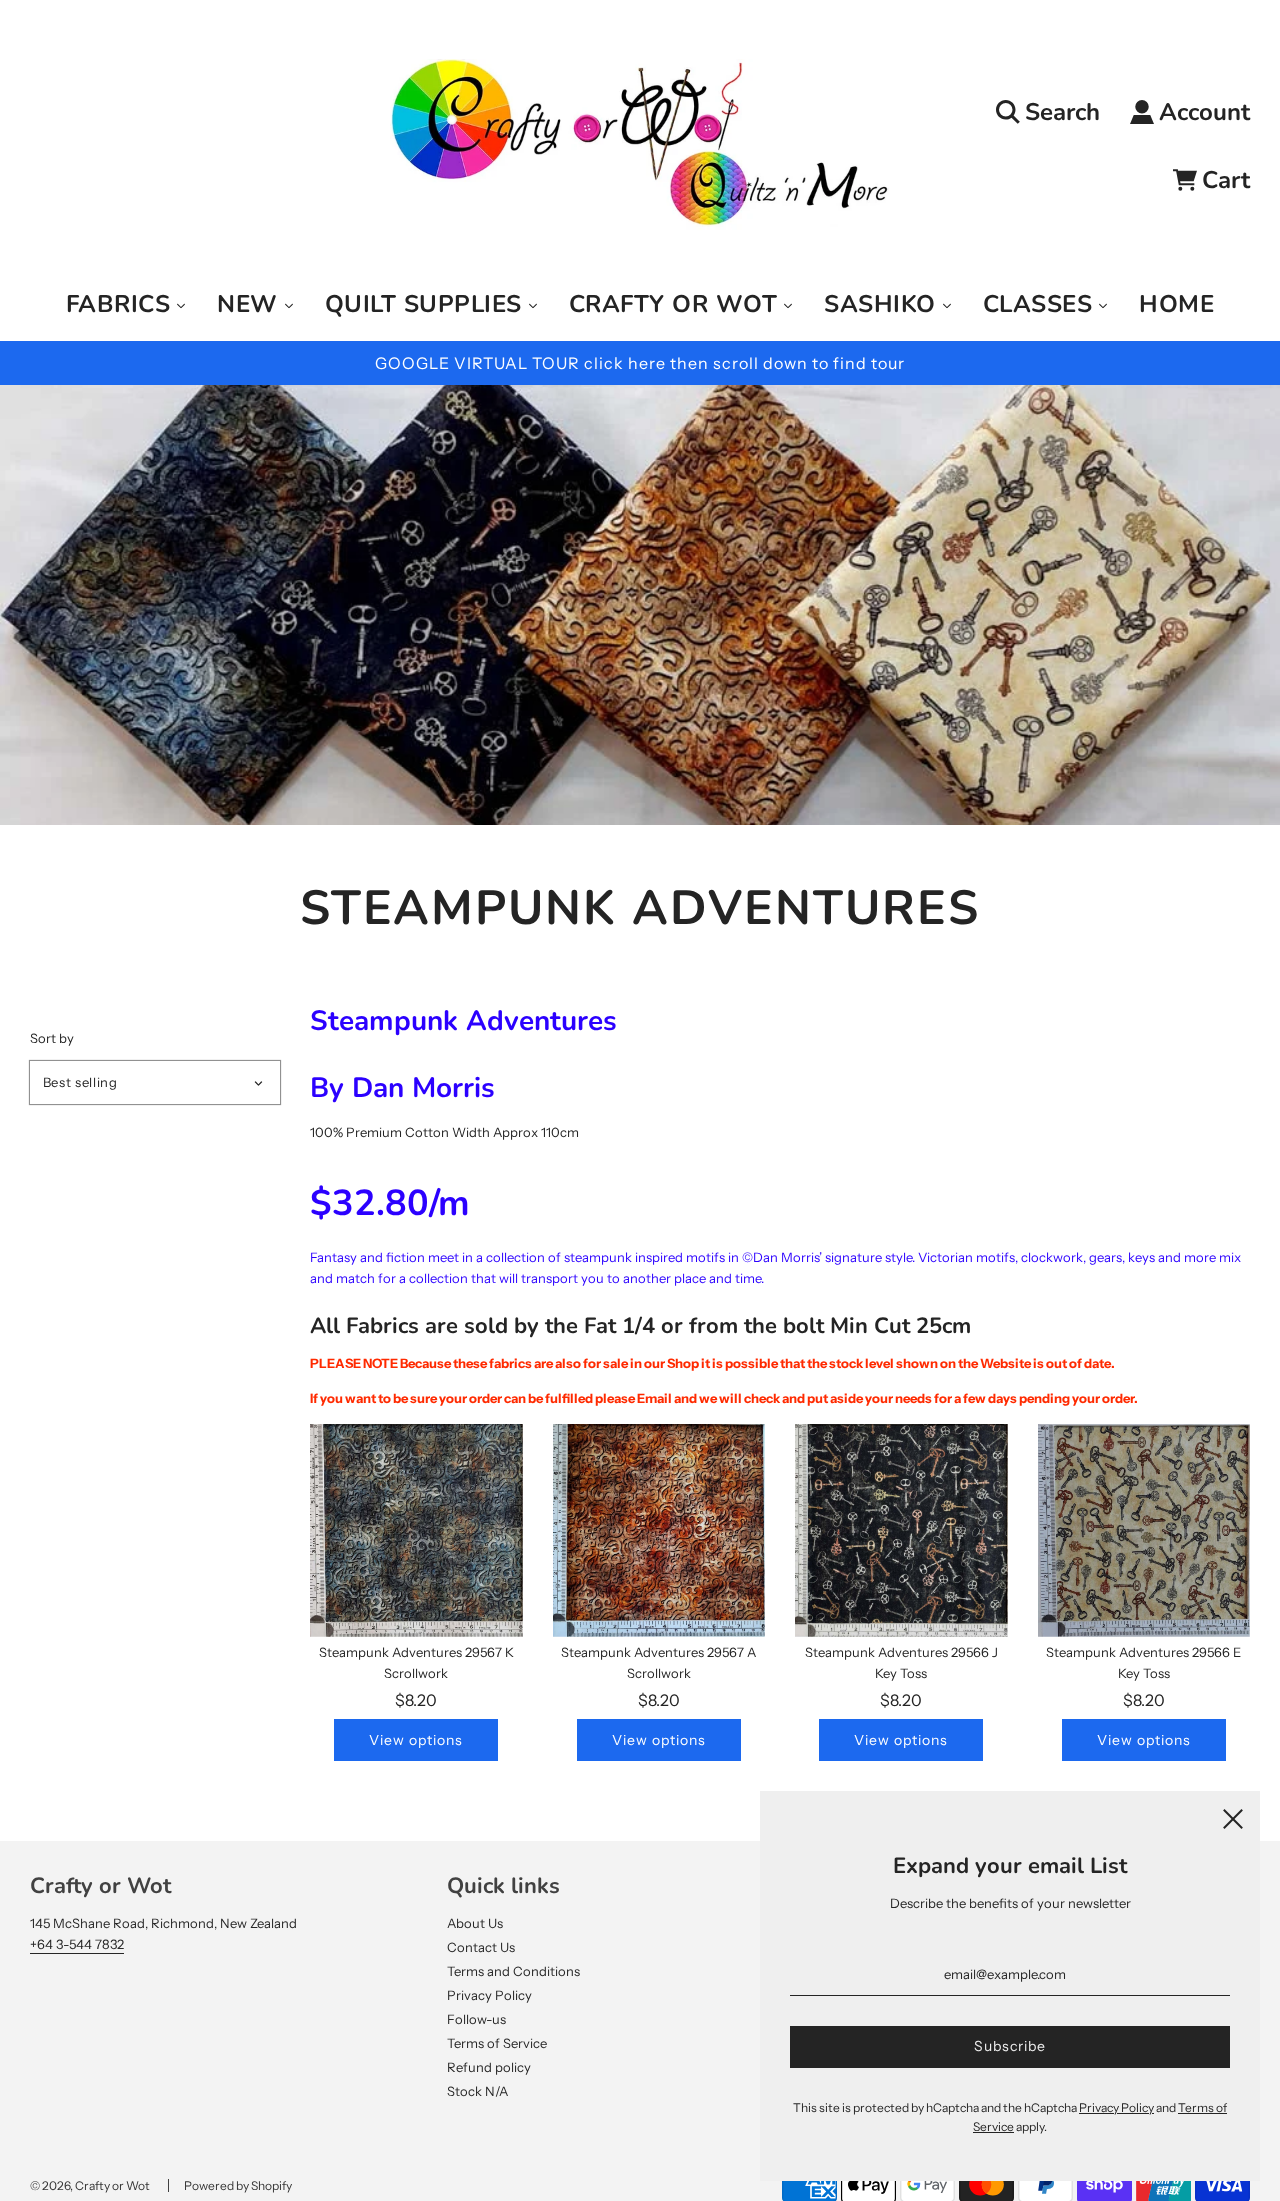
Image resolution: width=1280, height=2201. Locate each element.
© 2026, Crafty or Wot (90, 2185)
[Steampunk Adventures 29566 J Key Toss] (901, 1530)
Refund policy (489, 2067)
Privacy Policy (489, 1995)
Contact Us (481, 1947)
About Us (475, 1923)
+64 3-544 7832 (77, 1944)
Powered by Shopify (238, 2185)
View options (416, 1740)
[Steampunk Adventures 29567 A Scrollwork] (659, 1530)
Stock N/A (477, 2091)
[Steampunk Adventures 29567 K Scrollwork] (416, 1530)
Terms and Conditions (513, 1971)
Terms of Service (497, 2043)
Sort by (52, 1038)
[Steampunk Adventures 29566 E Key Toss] (1144, 1530)
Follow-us (476, 2019)
